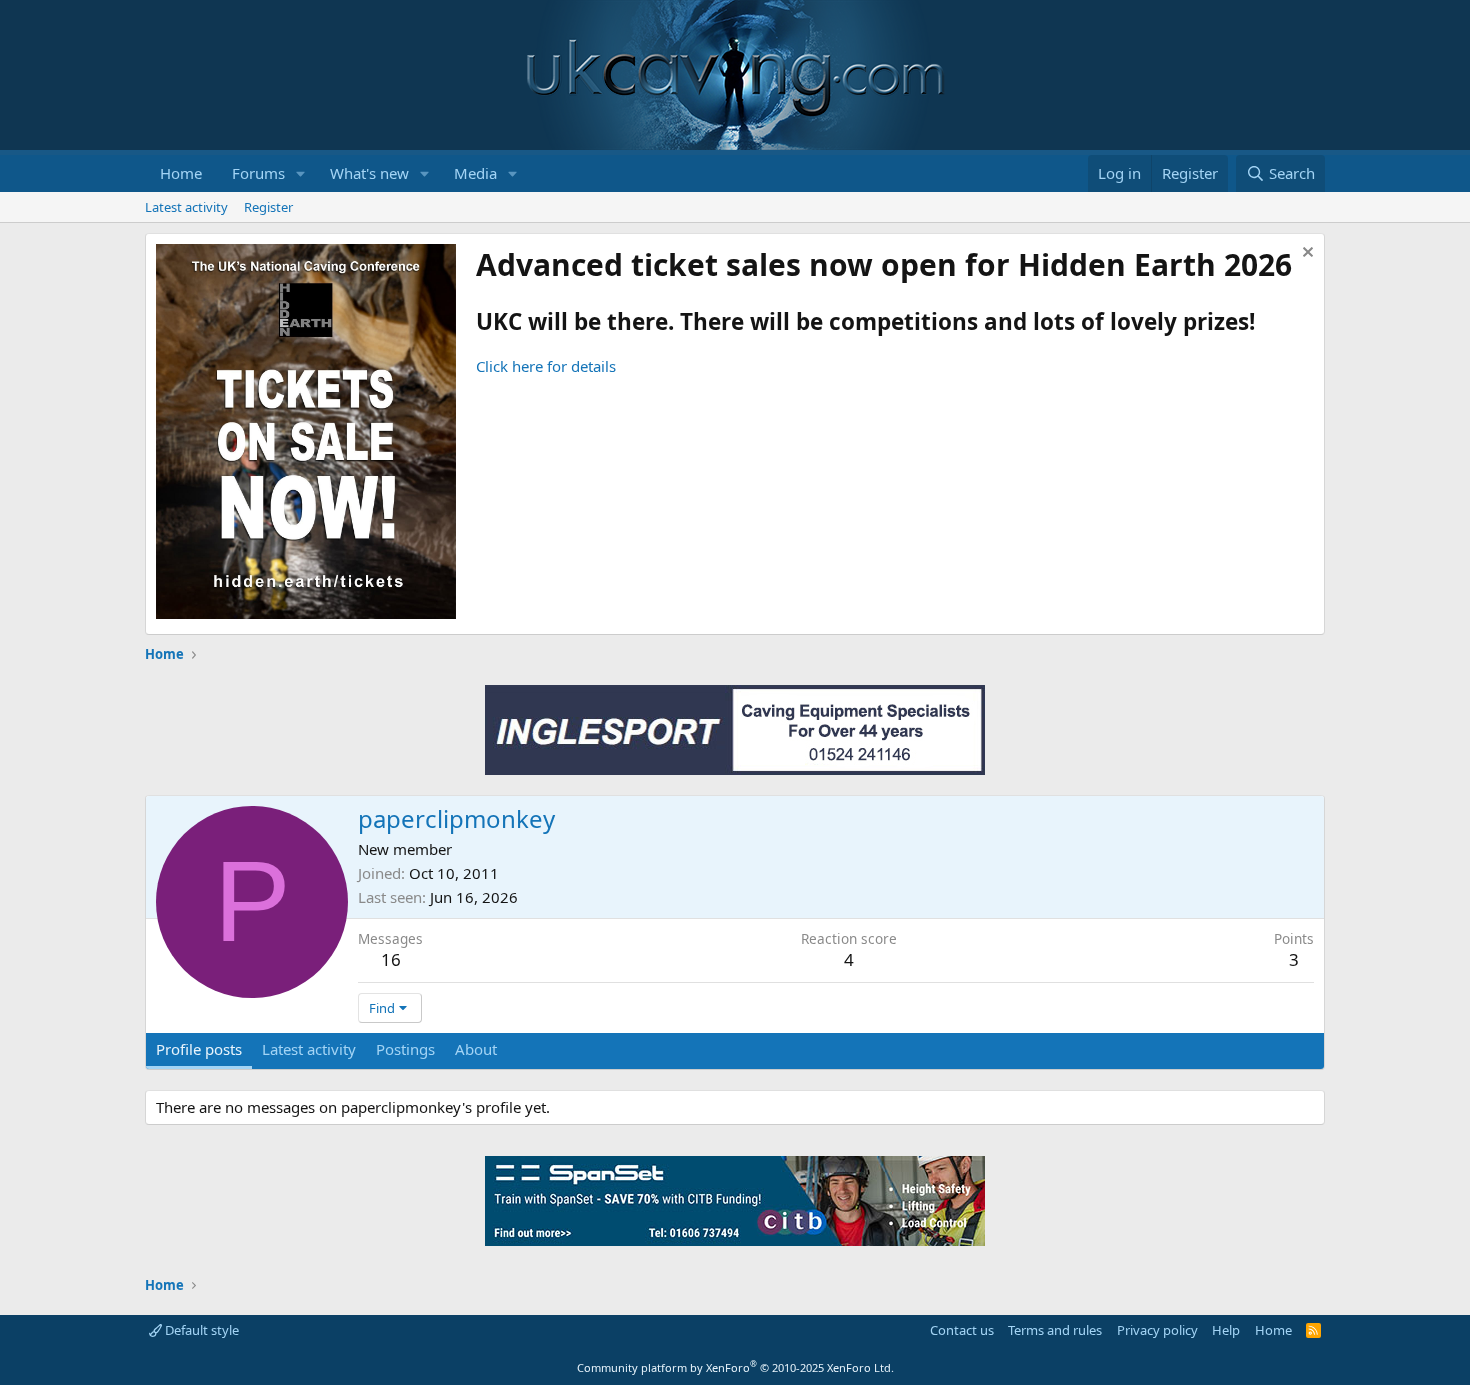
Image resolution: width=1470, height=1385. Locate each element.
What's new (369, 173)
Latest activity (186, 207)
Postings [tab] (405, 1049)
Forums (258, 173)
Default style (200, 1330)
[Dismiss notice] (1305, 254)
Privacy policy (1157, 1330)
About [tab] (476, 1049)
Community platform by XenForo (735, 1367)
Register (268, 207)
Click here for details (546, 366)
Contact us (962, 1330)
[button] (301, 173)
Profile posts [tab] (199, 1049)
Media (475, 173)
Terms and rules (1055, 1330)
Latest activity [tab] (309, 1049)
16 (391, 959)
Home (181, 173)
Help (1226, 1330)
